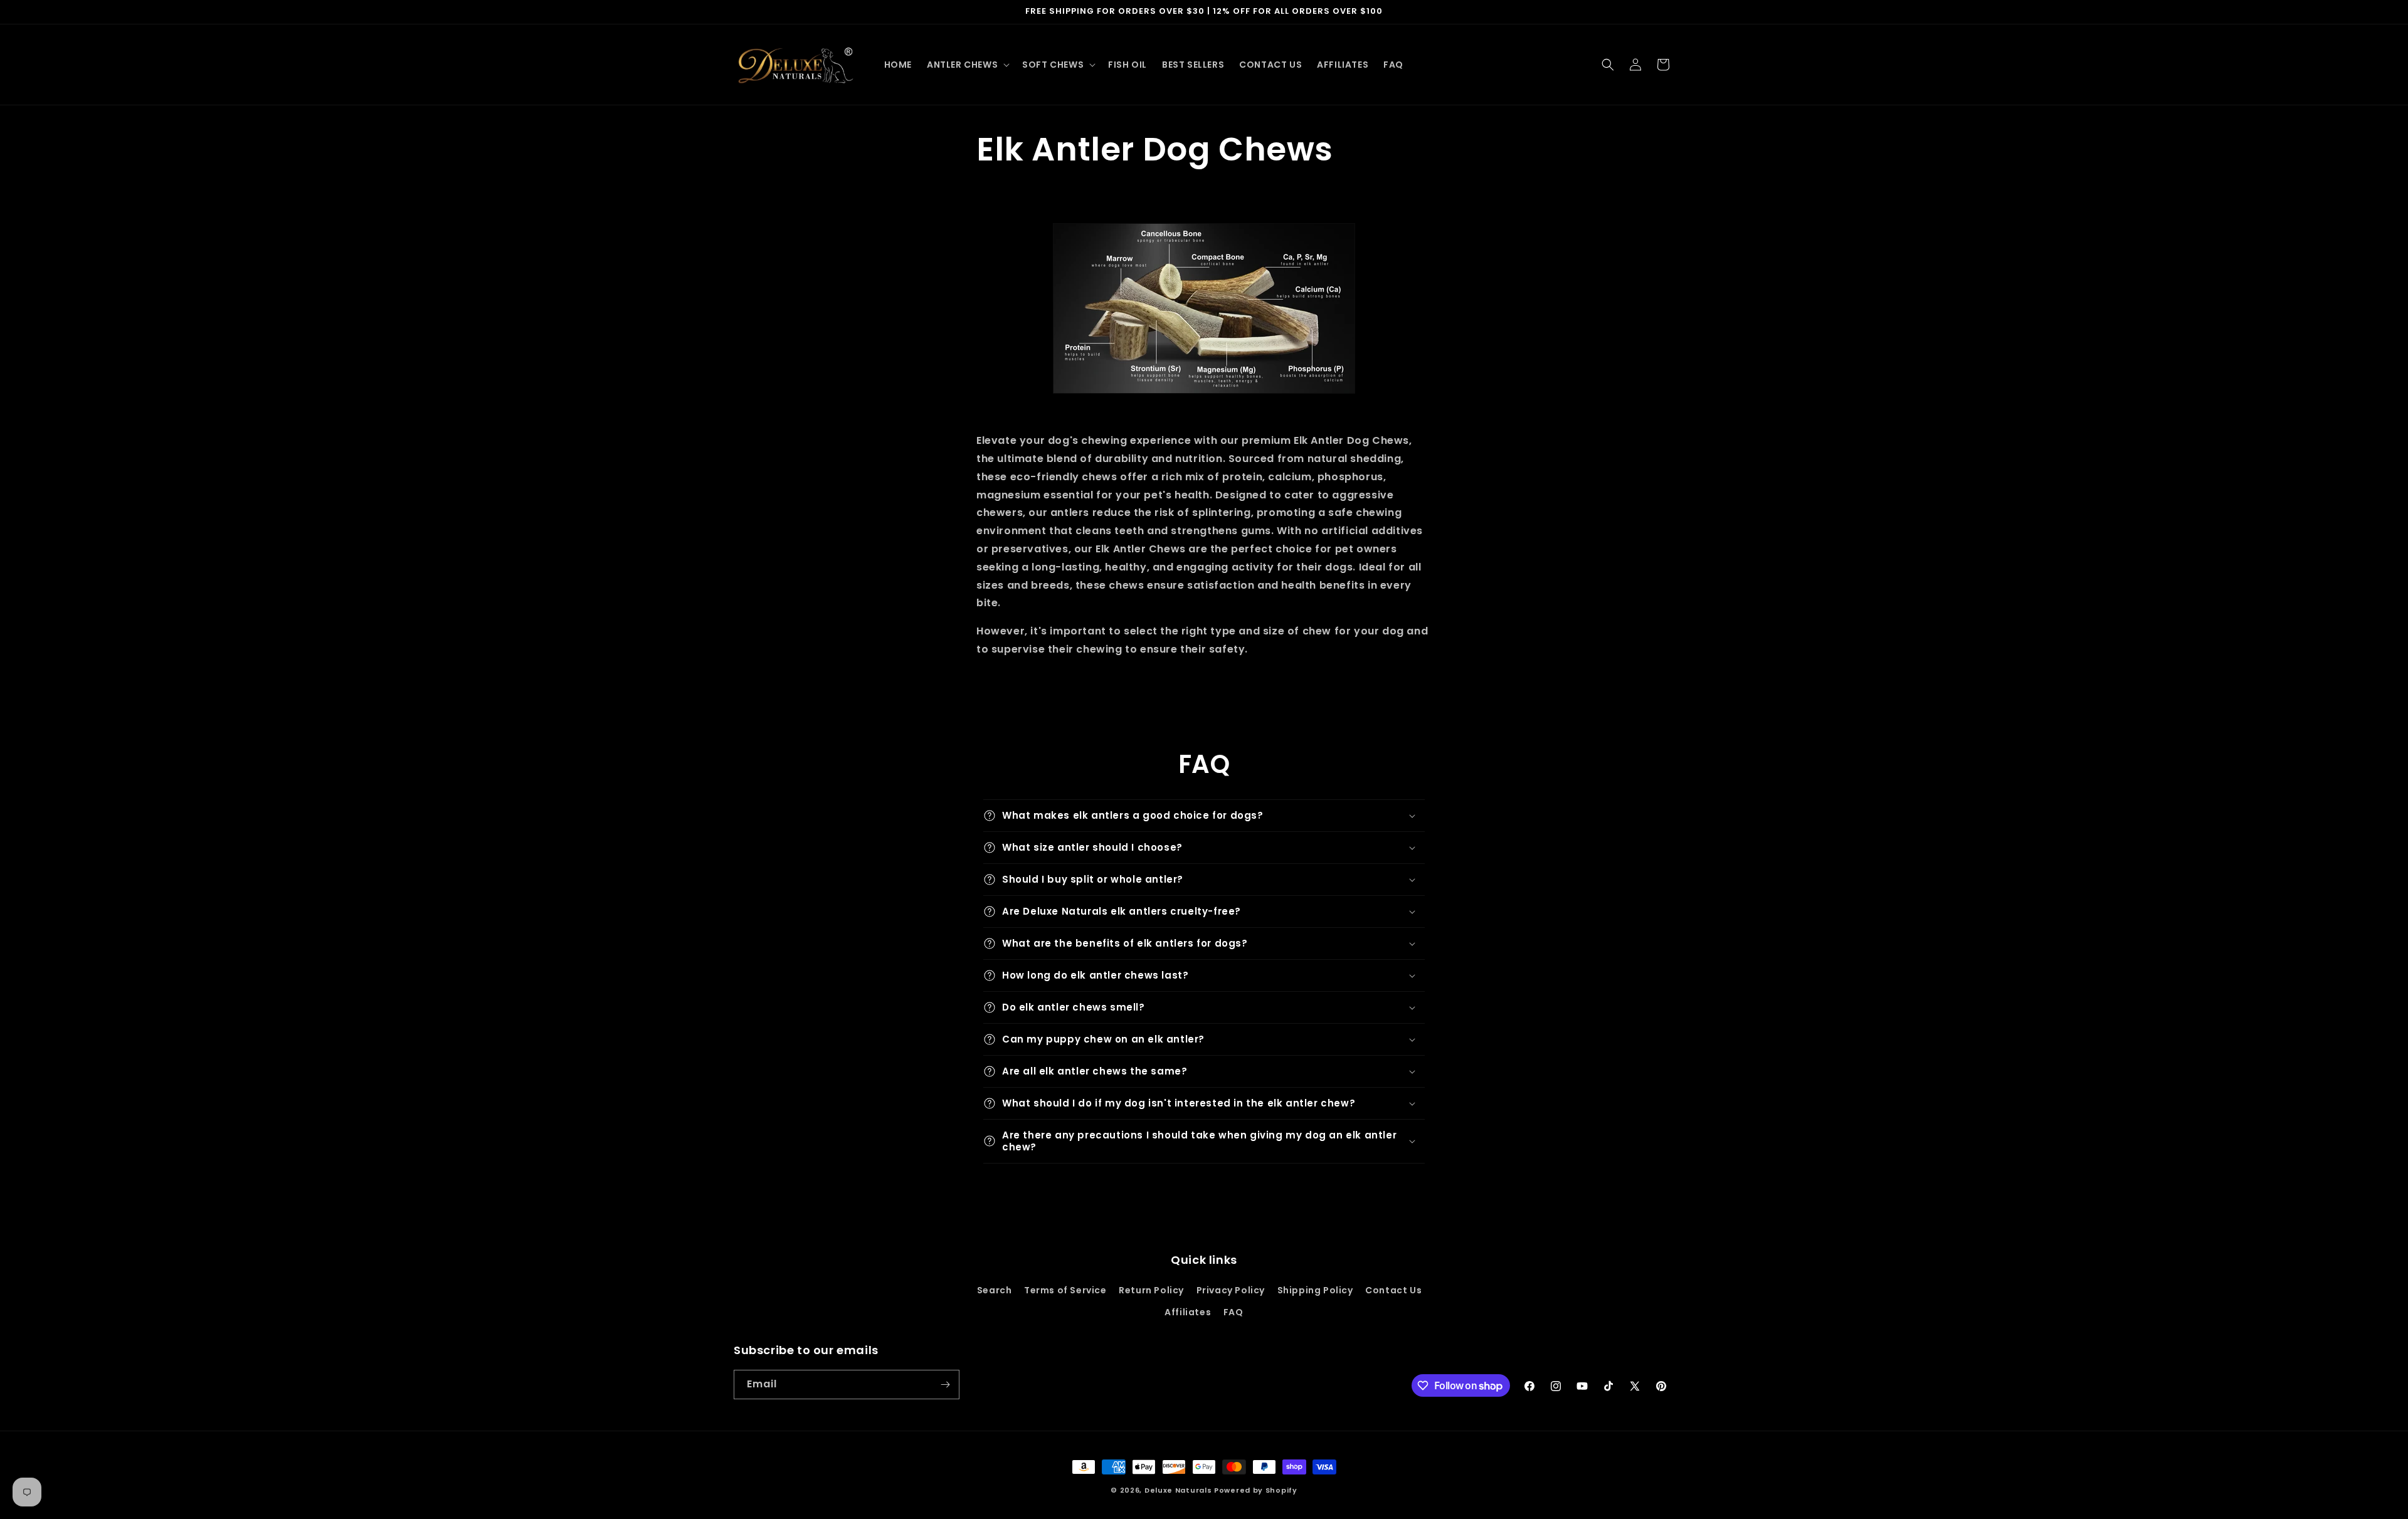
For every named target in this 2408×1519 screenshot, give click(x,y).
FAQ (1233, 1312)
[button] (967, 65)
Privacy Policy (1231, 1290)
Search (995, 1290)
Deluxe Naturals (1178, 1490)
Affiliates (1188, 1312)
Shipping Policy (1315, 1290)
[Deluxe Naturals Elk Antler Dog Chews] (1204, 308)
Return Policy (1151, 1290)
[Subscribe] (945, 1385)
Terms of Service (1065, 1290)
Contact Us (1393, 1290)
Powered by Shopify (1256, 1490)
